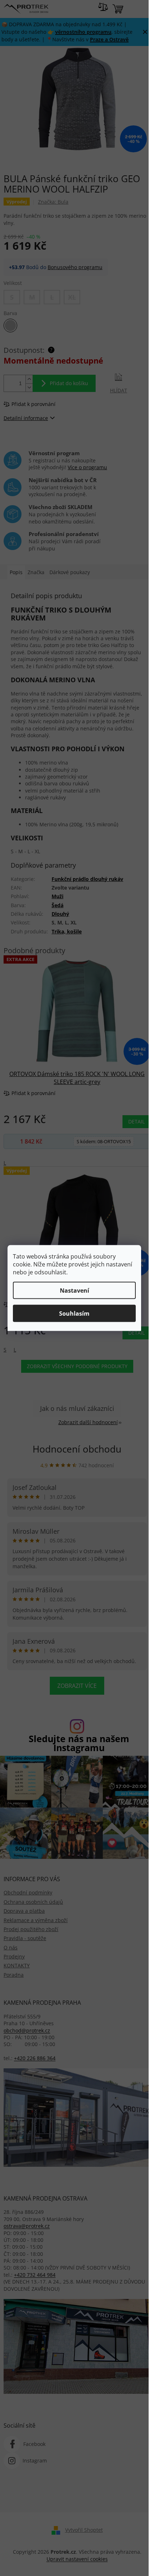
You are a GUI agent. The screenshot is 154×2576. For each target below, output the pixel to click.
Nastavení (74, 1291)
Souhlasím (74, 1314)
